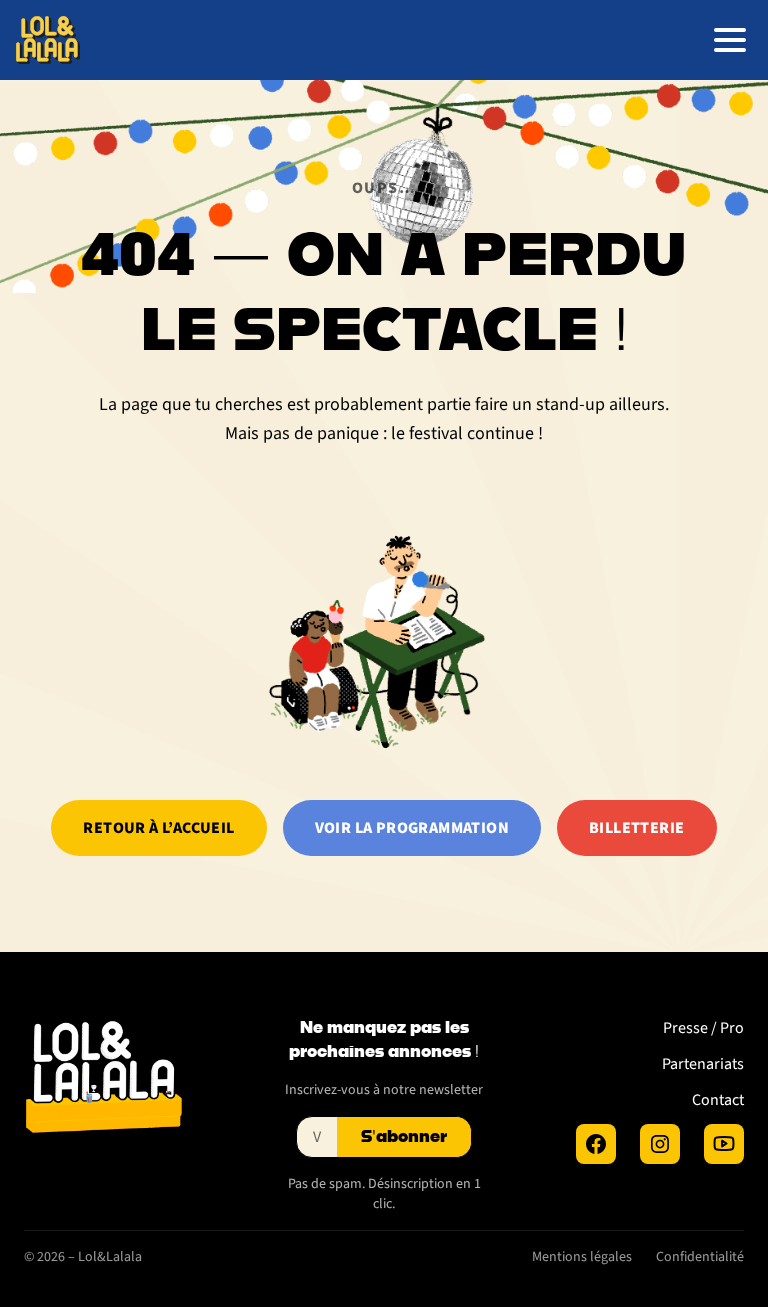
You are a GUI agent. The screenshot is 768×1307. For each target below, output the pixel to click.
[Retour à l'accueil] (48, 40)
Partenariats (703, 1064)
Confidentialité (700, 1257)
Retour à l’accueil (158, 828)
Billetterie (636, 828)
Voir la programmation (412, 828)
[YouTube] (724, 1144)
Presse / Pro (703, 1028)
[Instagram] (660, 1144)
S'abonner (404, 1136)
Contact (718, 1100)
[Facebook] (596, 1144)
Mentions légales (582, 1257)
